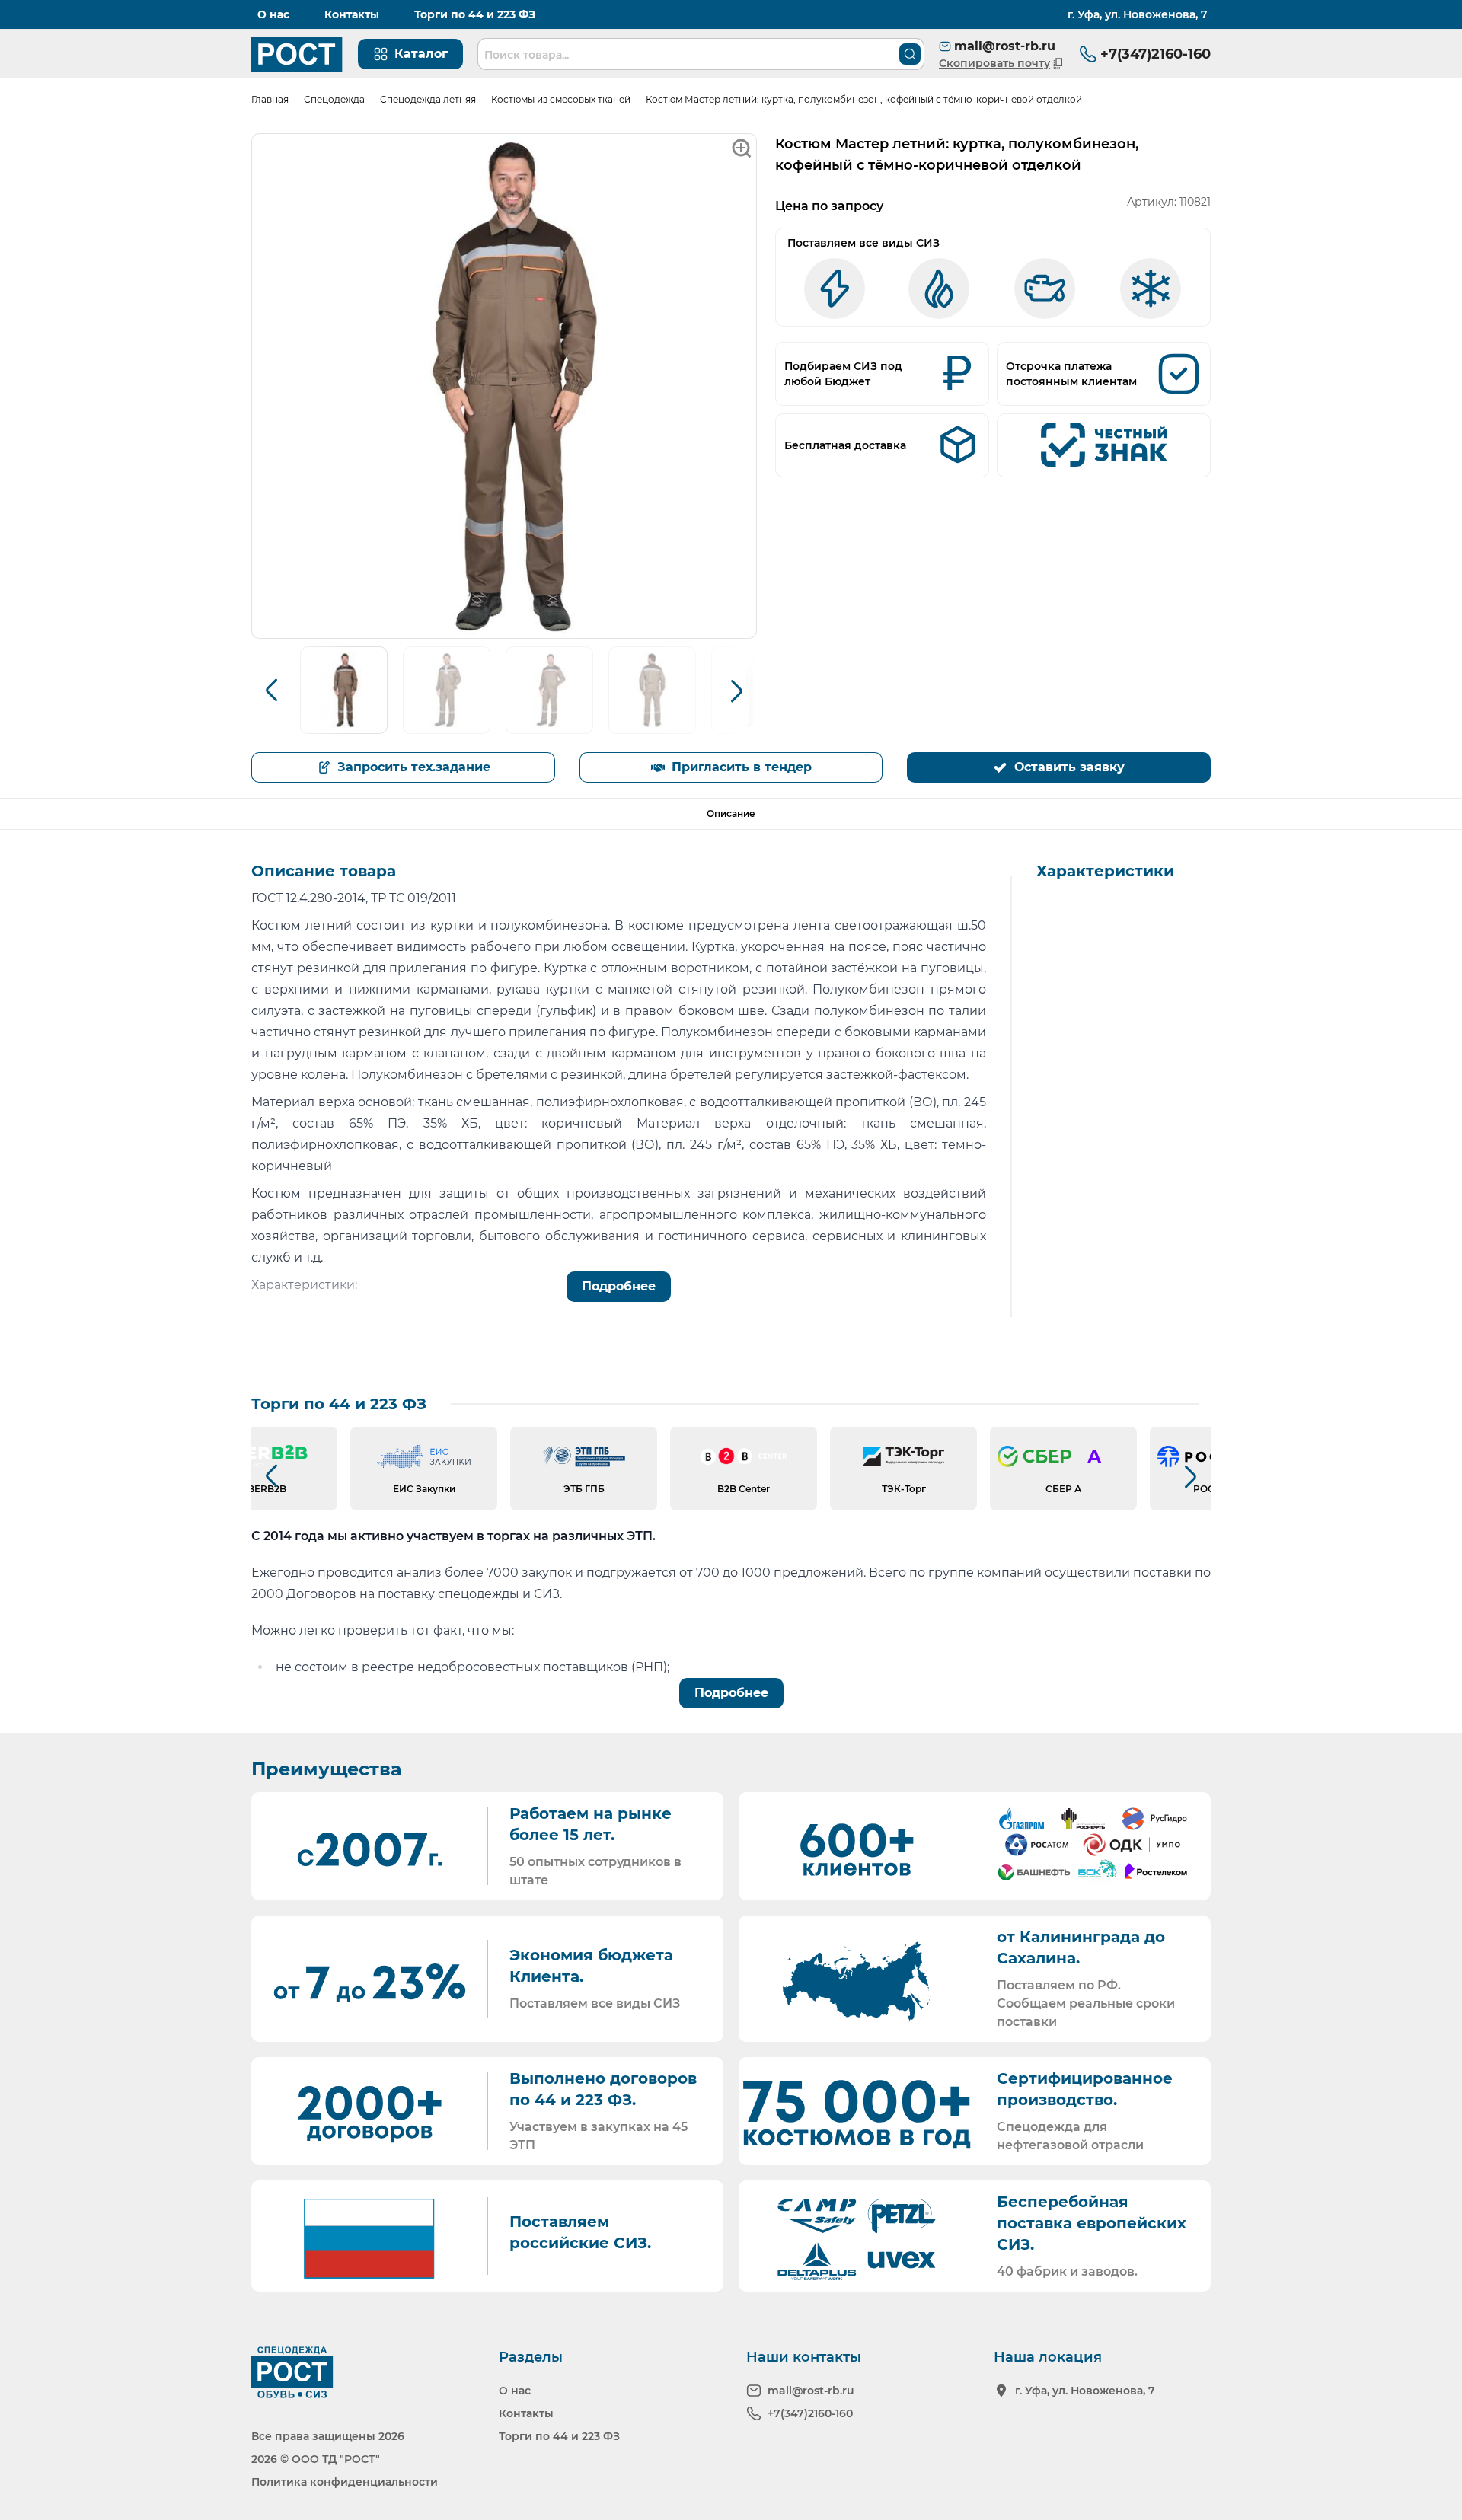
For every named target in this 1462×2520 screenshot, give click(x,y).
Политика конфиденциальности (345, 2482)
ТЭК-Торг (904, 1489)
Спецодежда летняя (428, 99)
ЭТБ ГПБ (584, 1489)
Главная (270, 99)
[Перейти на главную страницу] (297, 54)
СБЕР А (1063, 1489)
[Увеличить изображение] (504, 386)
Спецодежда (334, 99)
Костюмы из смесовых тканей (561, 99)
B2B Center (744, 1489)
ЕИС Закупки (424, 1489)
